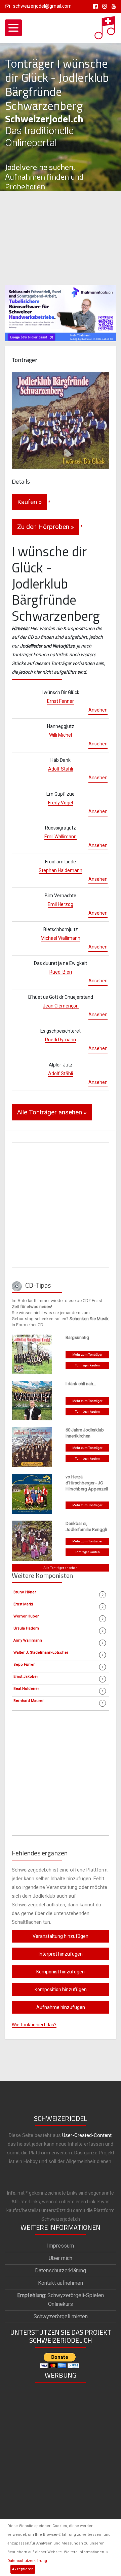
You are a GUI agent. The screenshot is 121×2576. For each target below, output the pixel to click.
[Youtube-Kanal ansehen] (112, 6)
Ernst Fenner (61, 701)
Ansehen (98, 710)
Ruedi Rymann (61, 1040)
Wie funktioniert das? (34, 2025)
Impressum (61, 2246)
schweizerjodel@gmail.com (42, 6)
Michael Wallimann (61, 938)
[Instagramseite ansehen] (103, 6)
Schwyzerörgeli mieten (61, 2316)
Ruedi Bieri (61, 972)
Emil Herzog (61, 904)
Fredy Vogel (61, 803)
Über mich (61, 2258)
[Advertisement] (61, 238)
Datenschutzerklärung (27, 2561)
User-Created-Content (87, 2135)
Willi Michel (61, 735)
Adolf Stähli (61, 769)
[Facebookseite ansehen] (94, 6)
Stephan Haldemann (61, 870)
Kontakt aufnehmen (61, 2283)
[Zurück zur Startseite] (105, 26)
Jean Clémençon (61, 1006)
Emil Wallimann (61, 837)
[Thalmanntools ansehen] (61, 310)
